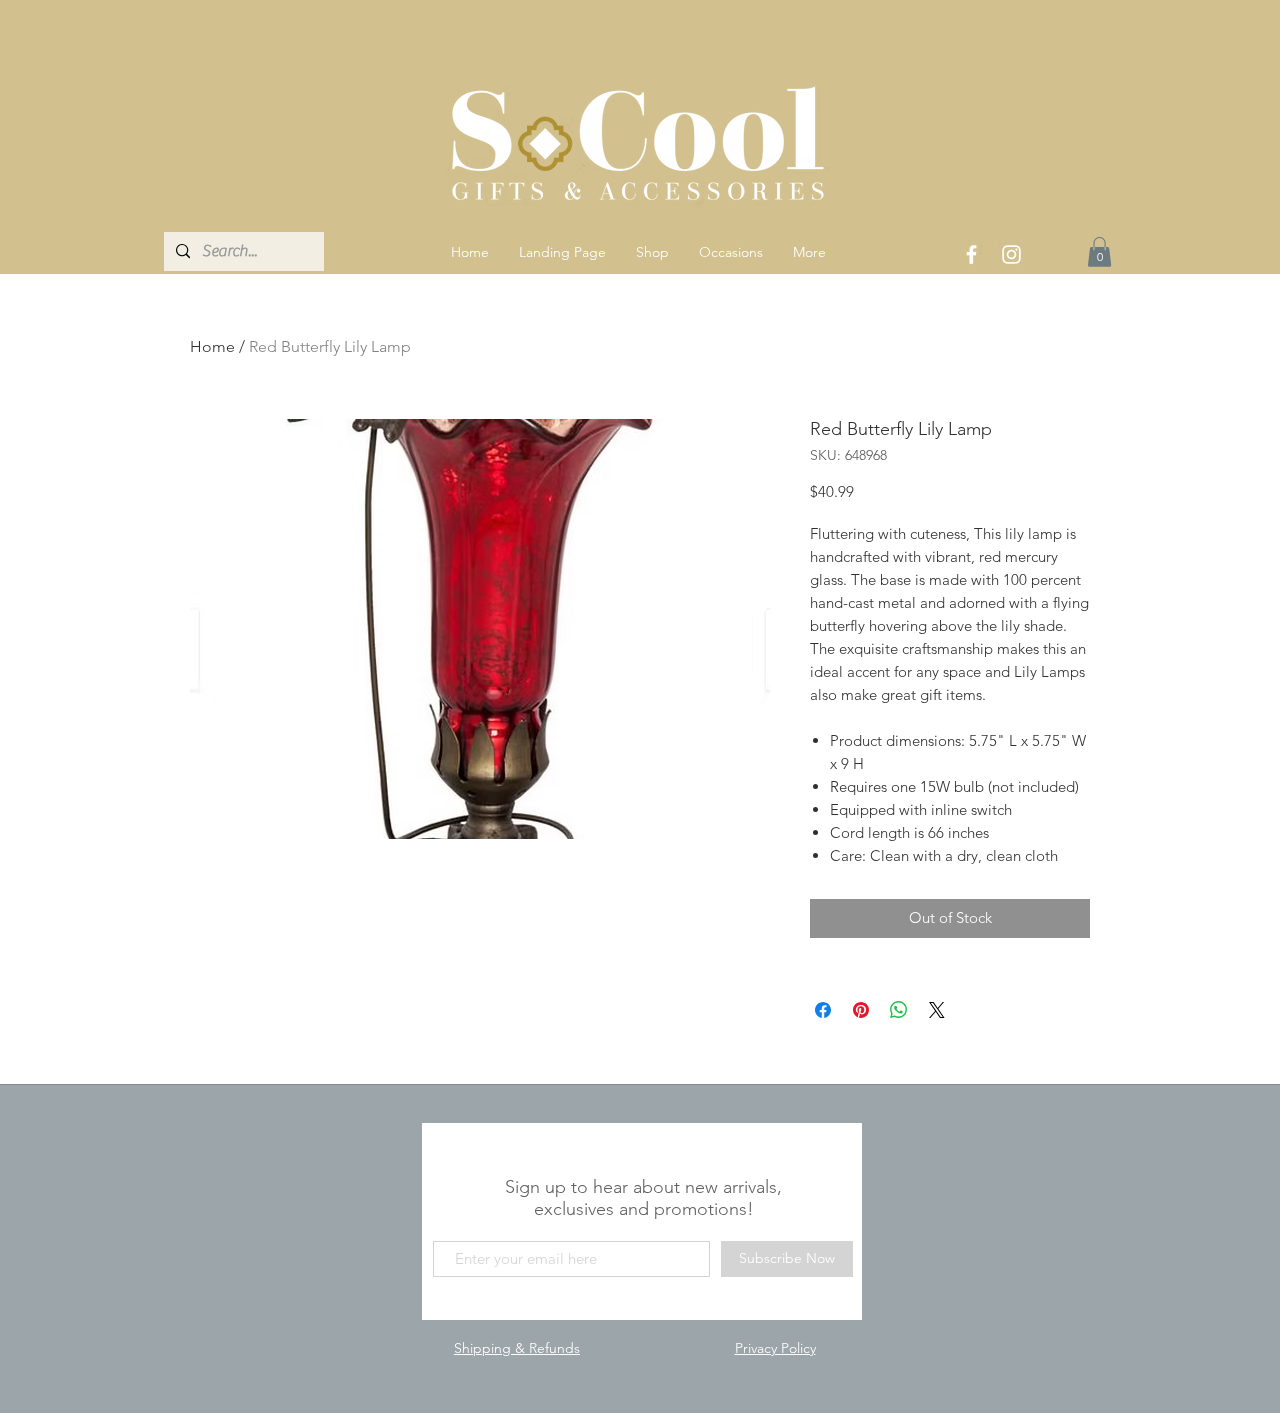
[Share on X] (937, 1010)
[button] (652, 252)
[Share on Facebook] (823, 1010)
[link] (1099, 252)
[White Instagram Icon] (1011, 254)
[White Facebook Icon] (971, 254)
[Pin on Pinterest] (861, 1010)
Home (212, 346)
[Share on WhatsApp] (899, 1010)
